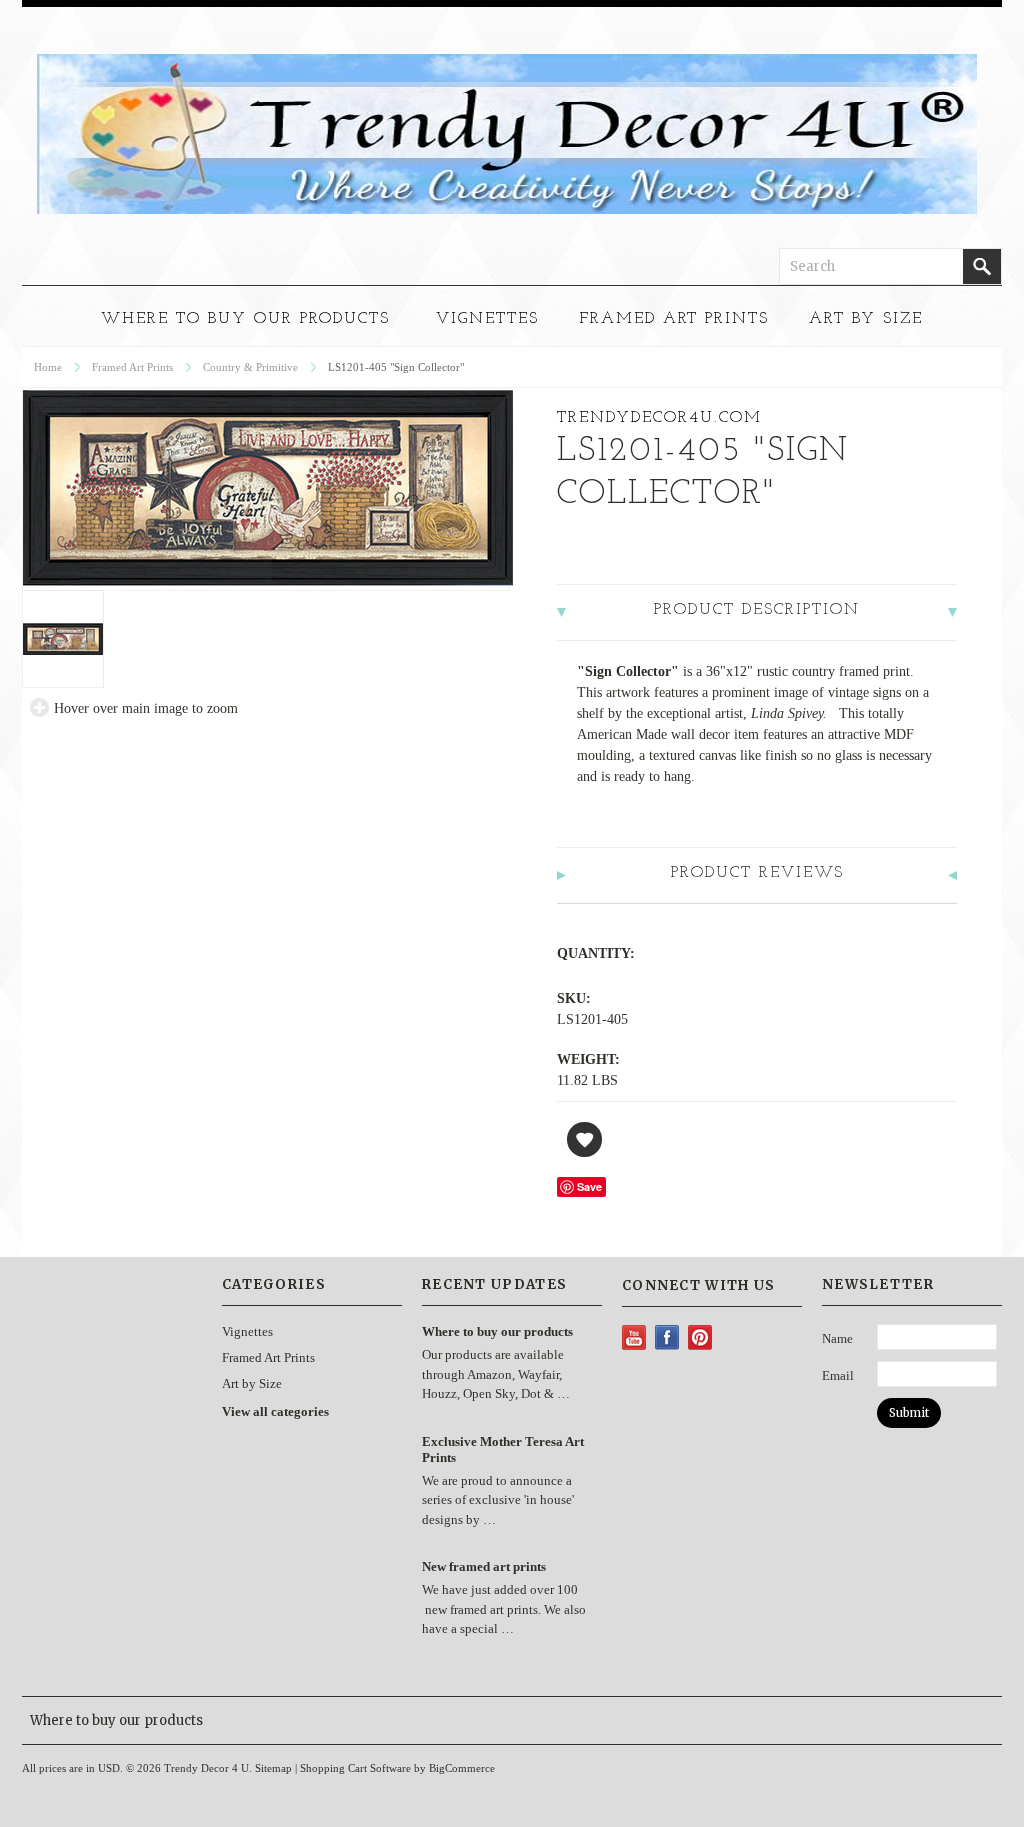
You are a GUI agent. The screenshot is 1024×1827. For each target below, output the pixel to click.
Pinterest (700, 1337)
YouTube (634, 1337)
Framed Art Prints (674, 319)
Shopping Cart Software (355, 1768)
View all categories (275, 1411)
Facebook (667, 1337)
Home (48, 367)
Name (837, 1338)
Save (589, 1186)
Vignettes (487, 319)
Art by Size (866, 319)
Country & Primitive (250, 367)
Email (838, 1375)
